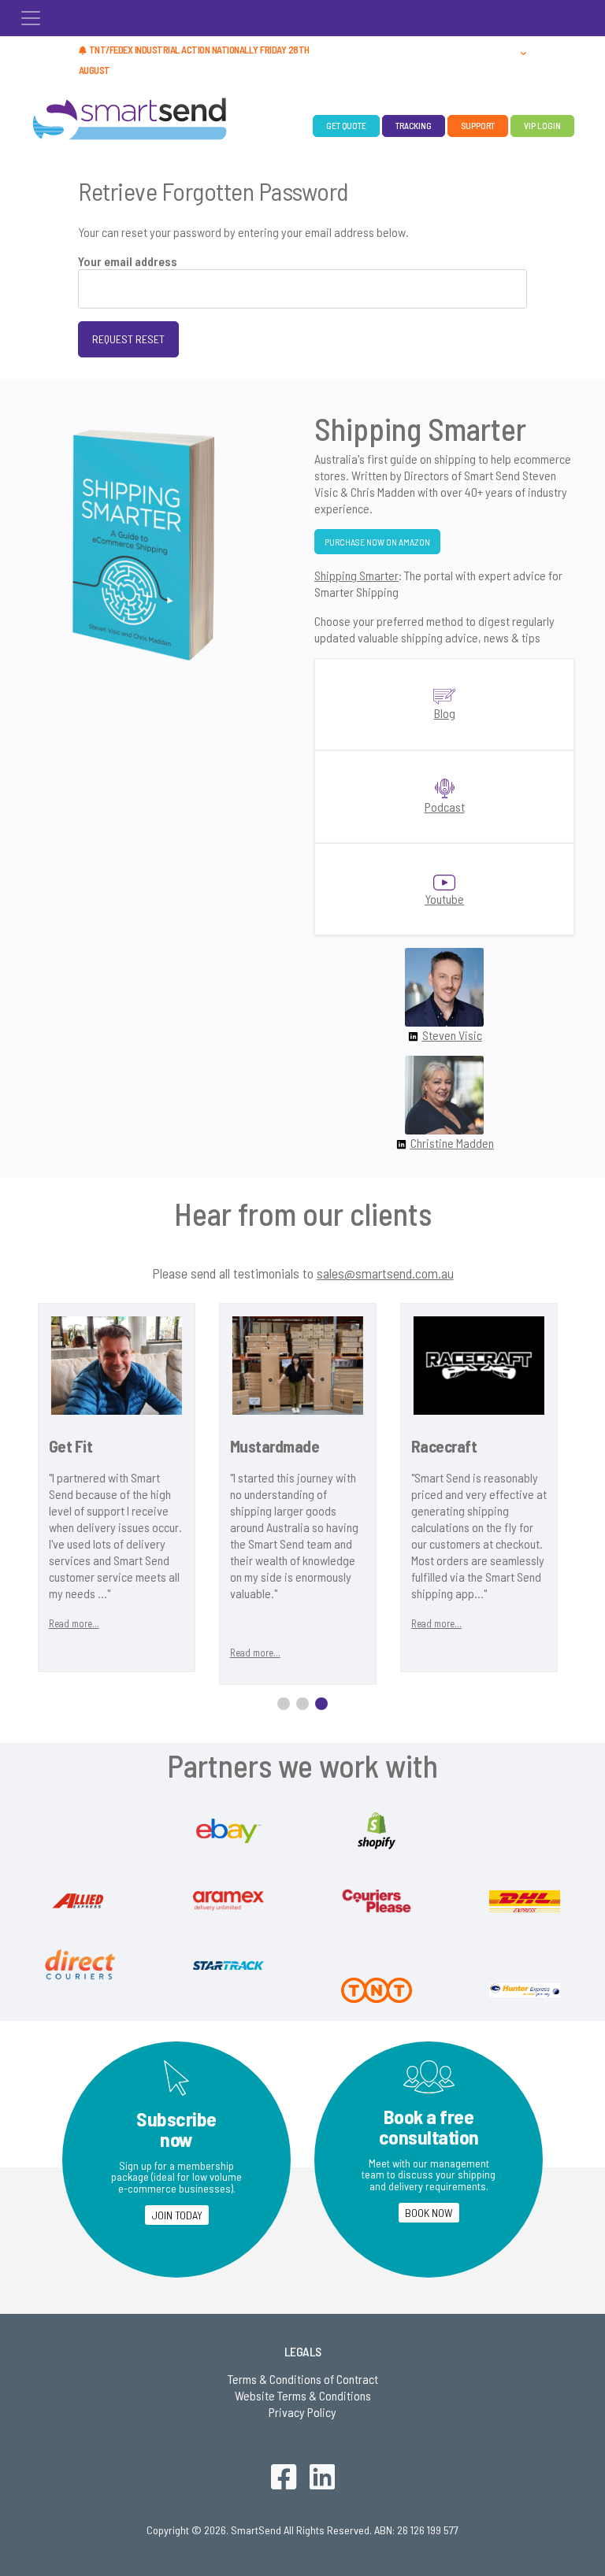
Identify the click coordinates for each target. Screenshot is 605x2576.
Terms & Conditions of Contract (303, 2379)
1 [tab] (284, 1704)
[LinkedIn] (322, 2480)
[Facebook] (284, 2480)
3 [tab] (321, 1704)
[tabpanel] (195, 1494)
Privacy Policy (302, 2412)
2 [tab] (302, 1704)
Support (478, 126)
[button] (523, 51)
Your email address (128, 261)
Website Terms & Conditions (303, 2395)
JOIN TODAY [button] (177, 2215)
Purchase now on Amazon (377, 542)
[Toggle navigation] (31, 18)
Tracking (414, 126)
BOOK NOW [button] (429, 2213)
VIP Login (542, 126)
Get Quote (346, 126)
